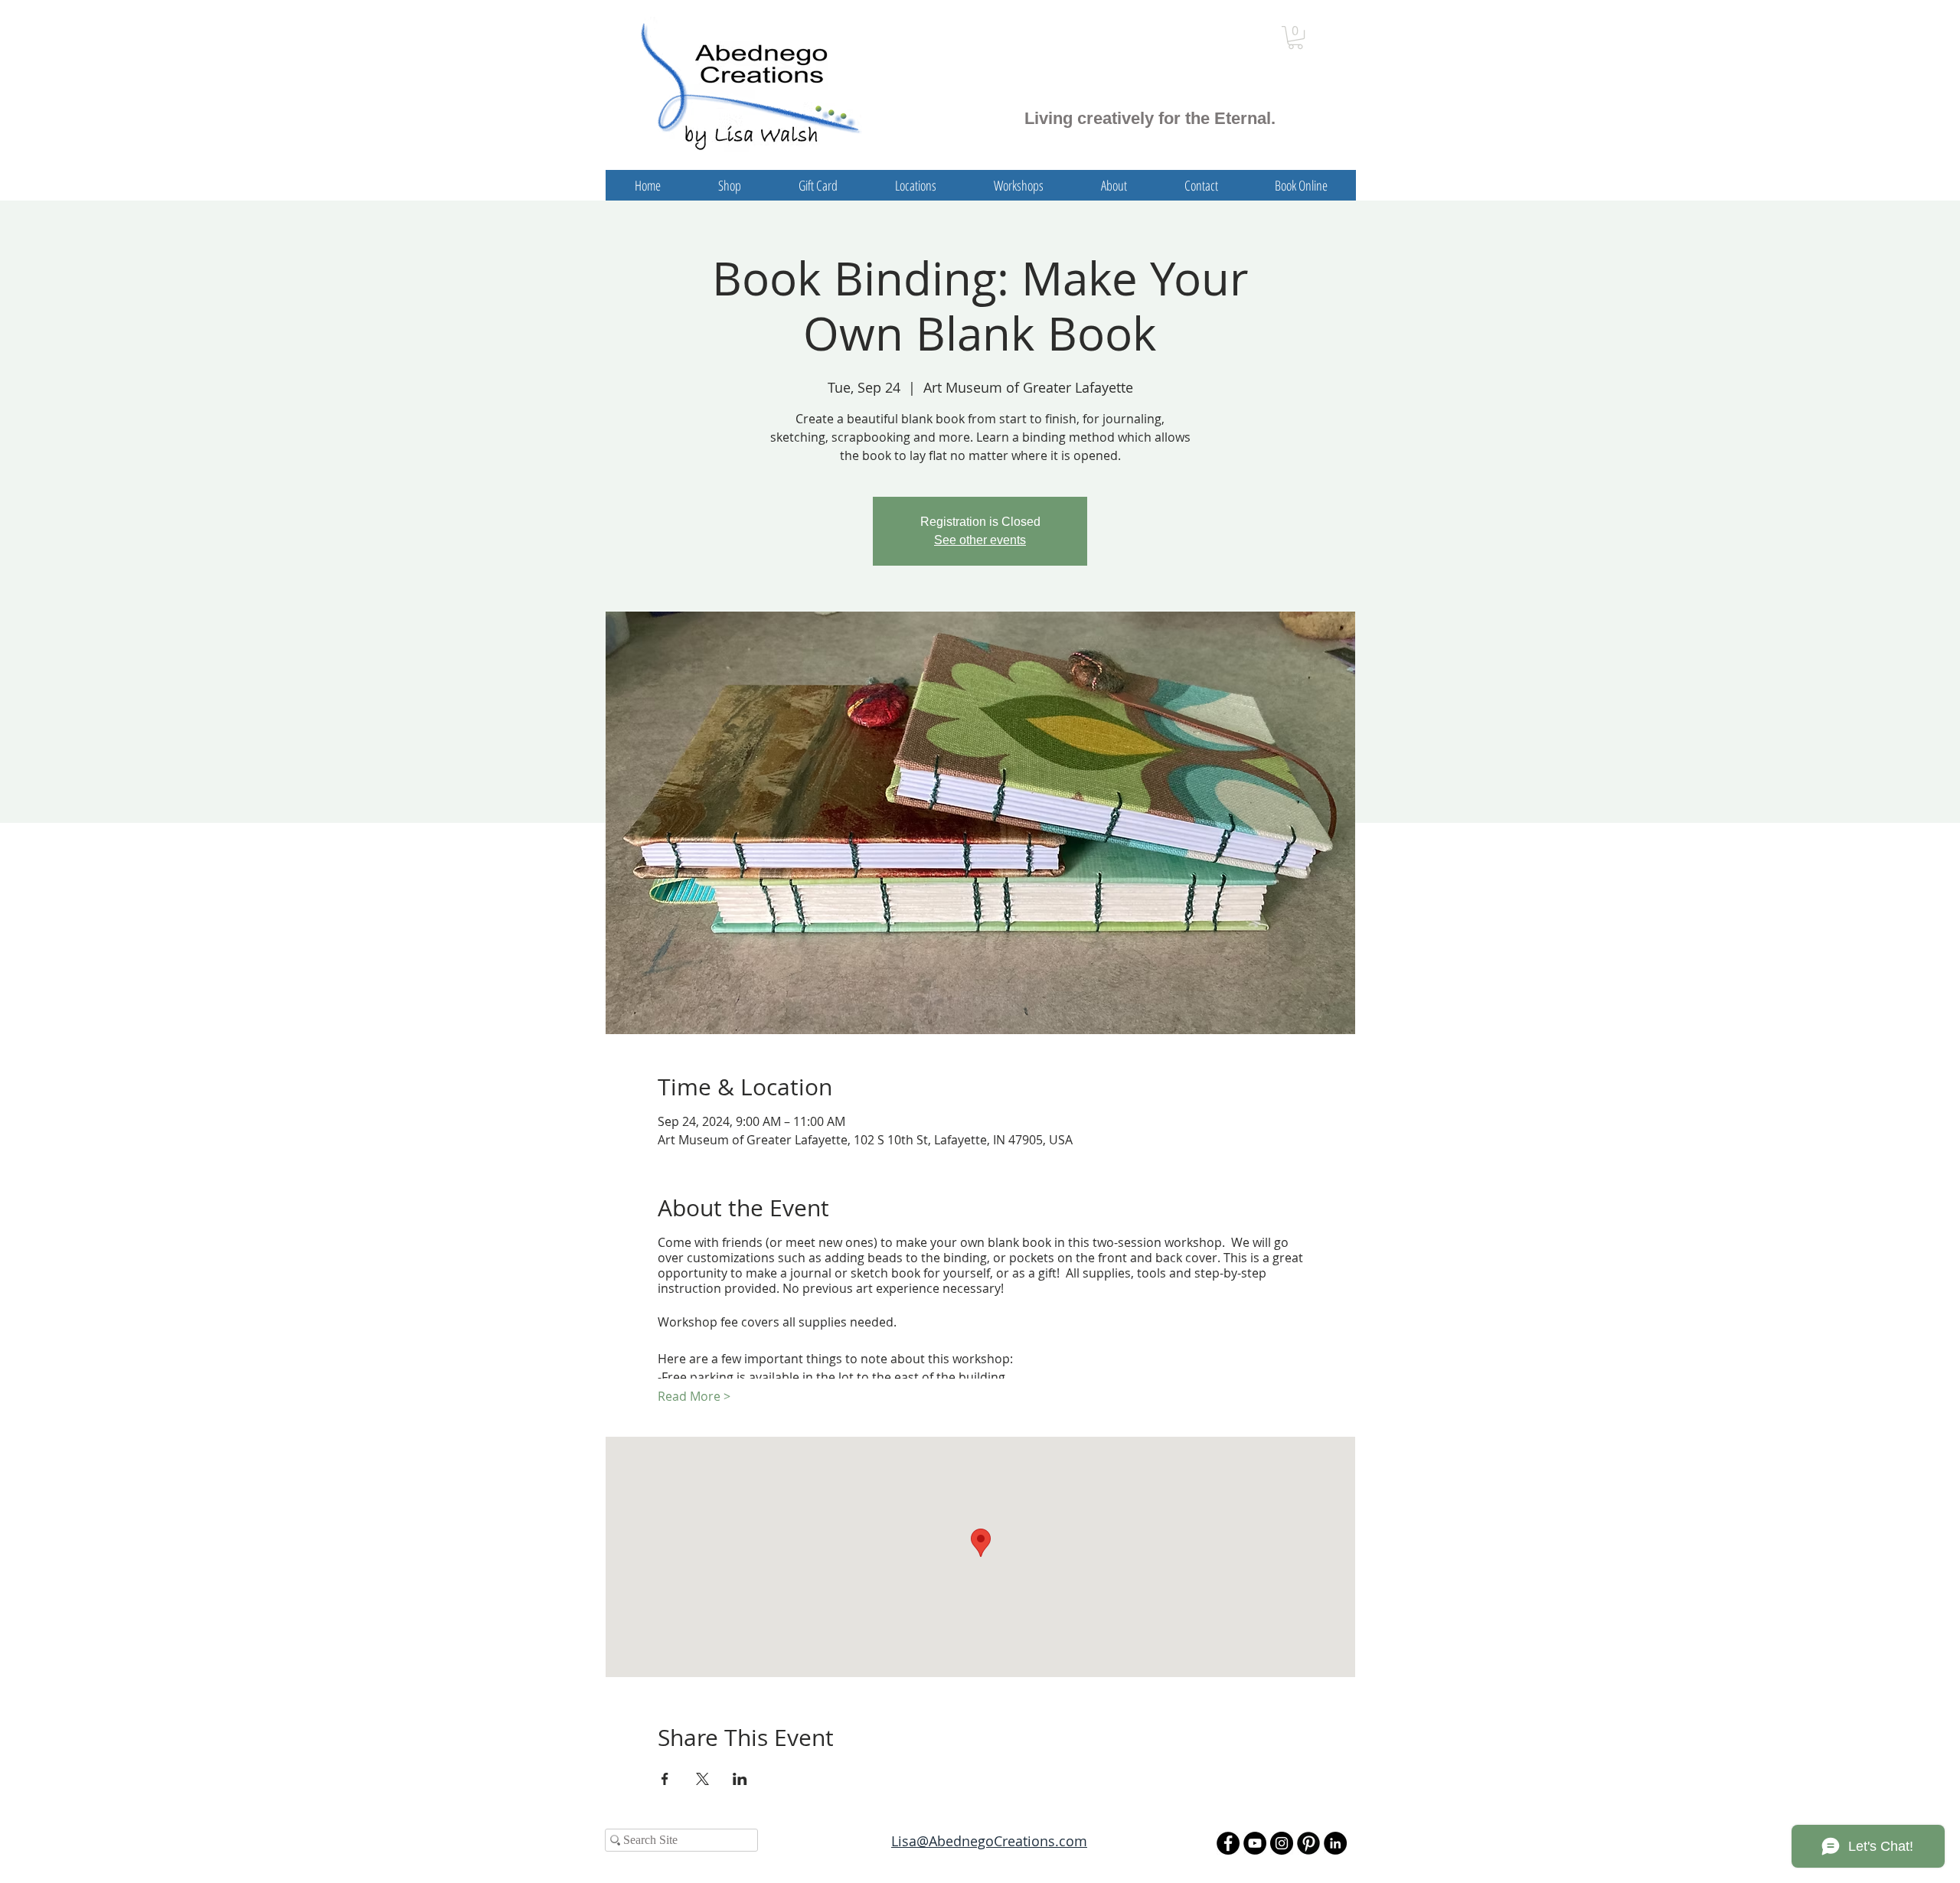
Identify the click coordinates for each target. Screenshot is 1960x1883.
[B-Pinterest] (1308, 1843)
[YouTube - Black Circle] (1255, 1843)
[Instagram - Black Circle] (1282, 1843)
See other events (980, 540)
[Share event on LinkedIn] (740, 1779)
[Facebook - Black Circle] (1228, 1843)
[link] (1295, 38)
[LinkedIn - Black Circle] (1335, 1843)
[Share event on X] (702, 1779)
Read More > (694, 1396)
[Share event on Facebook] (665, 1779)
